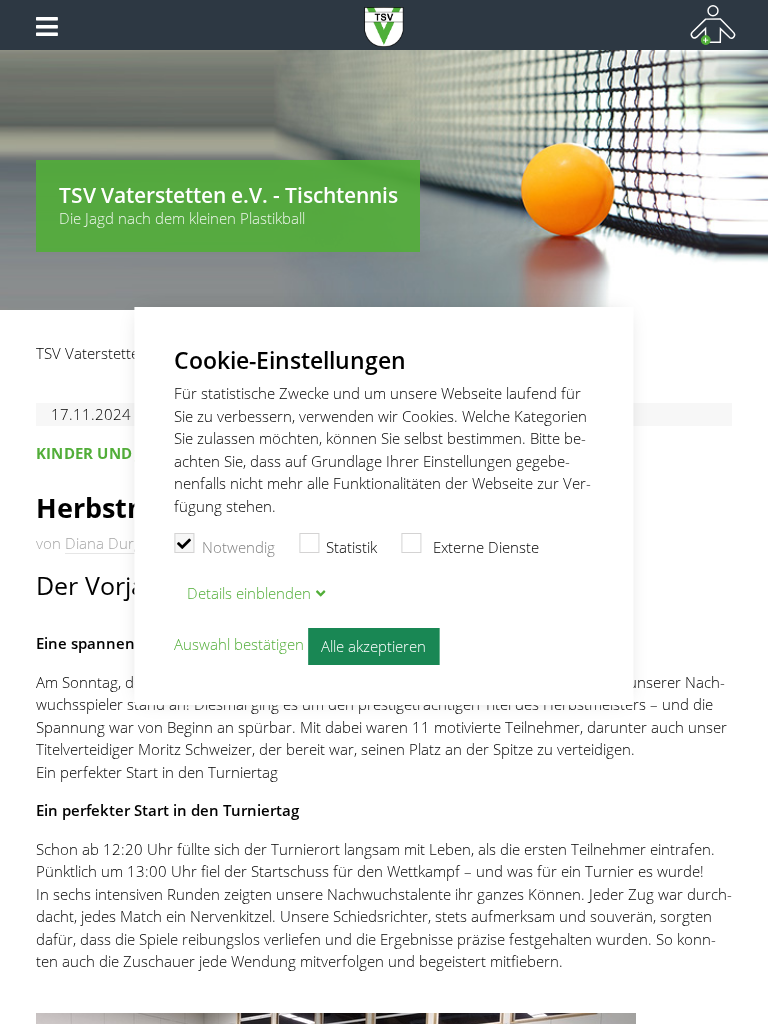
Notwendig (238, 547)
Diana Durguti (112, 543)
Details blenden (249, 593)
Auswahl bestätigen (239, 645)
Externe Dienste (484, 547)
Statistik (351, 547)
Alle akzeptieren (373, 646)
